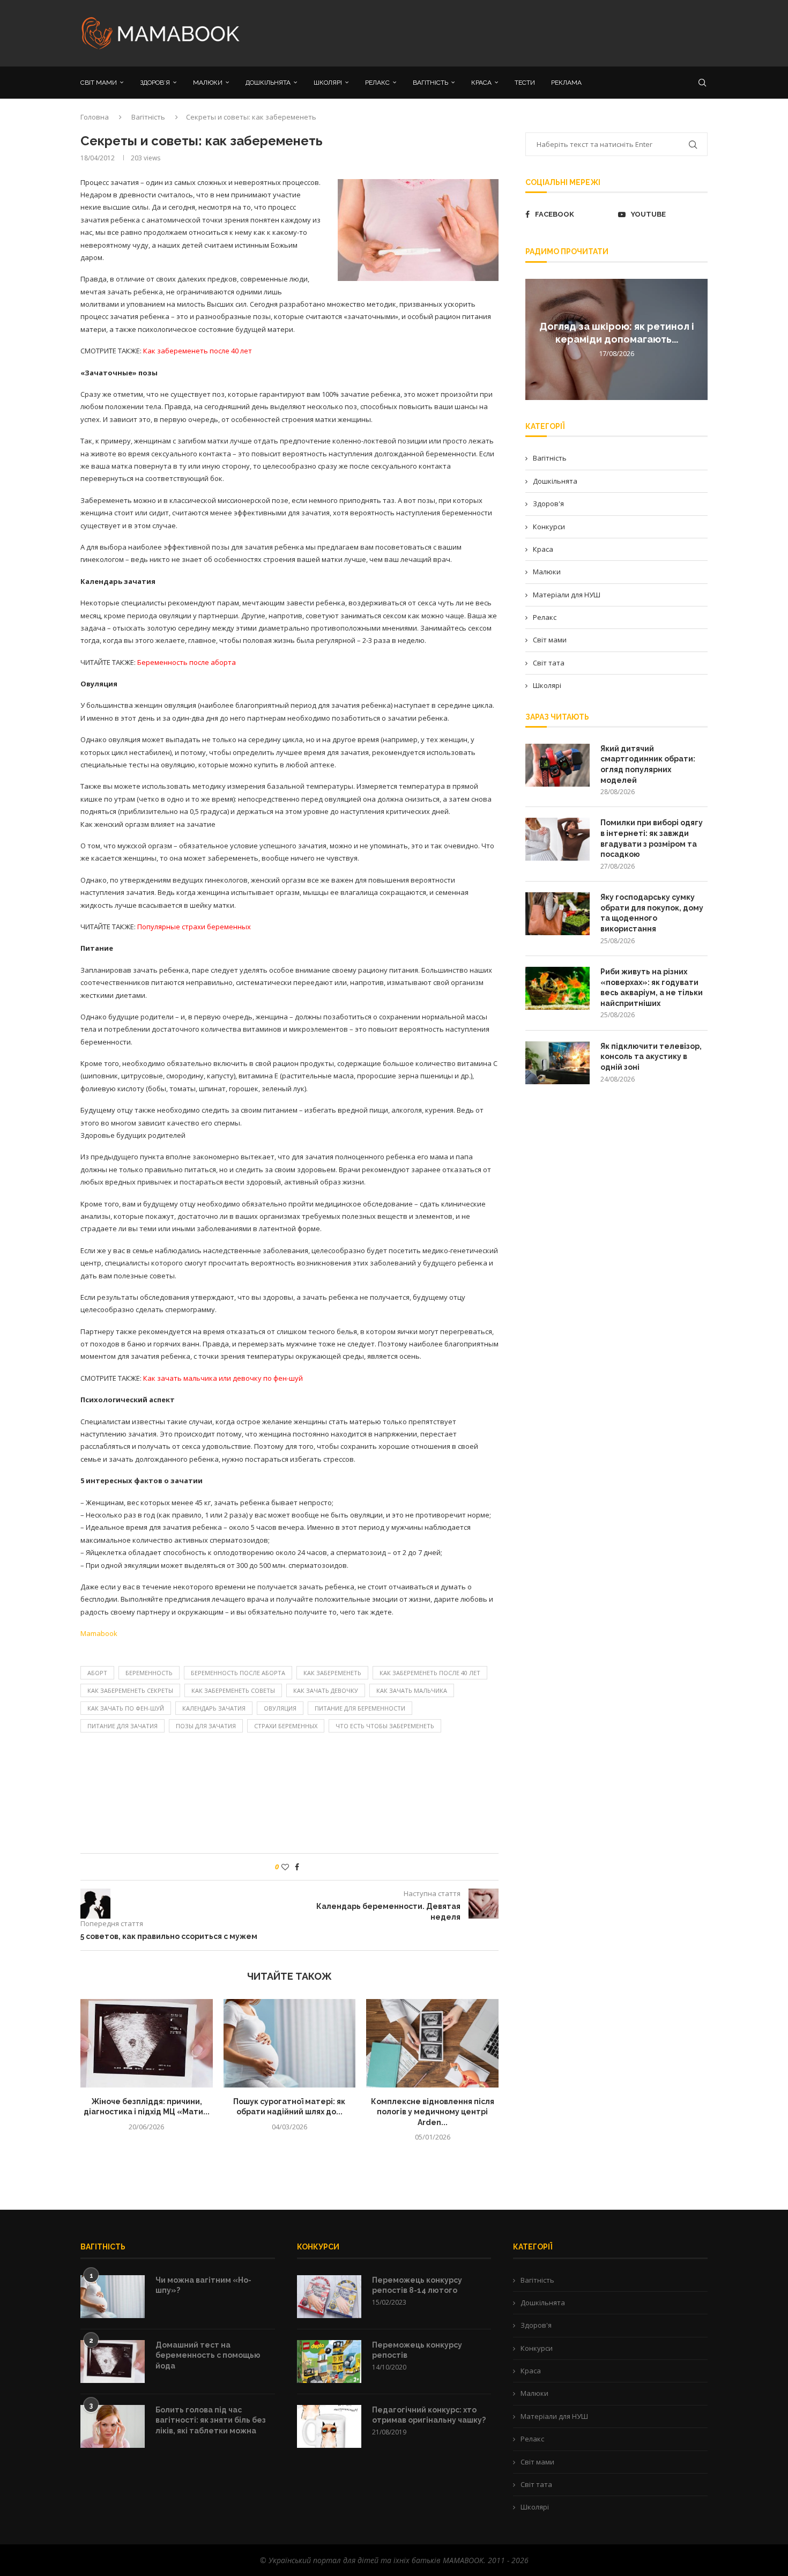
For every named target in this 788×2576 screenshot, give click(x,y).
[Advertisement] (501, 32)
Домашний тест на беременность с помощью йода (208, 2355)
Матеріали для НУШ (567, 595)
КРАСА (481, 83)
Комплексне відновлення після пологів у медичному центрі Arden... (433, 2112)
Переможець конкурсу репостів (417, 2350)
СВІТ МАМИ (99, 83)
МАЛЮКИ (208, 83)
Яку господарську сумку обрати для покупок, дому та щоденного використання (652, 913)
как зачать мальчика (412, 1690)
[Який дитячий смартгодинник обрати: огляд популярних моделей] (557, 765)
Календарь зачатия (214, 1708)
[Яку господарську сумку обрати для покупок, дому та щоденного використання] (557, 914)
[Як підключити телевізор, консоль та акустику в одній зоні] (557, 1063)
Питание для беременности (360, 1708)
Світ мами (550, 640)
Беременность (149, 1673)
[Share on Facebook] (297, 1867)
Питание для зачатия (122, 1726)
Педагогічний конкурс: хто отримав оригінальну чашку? (429, 2415)
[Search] (702, 83)
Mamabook (99, 1633)
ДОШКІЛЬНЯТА (268, 83)
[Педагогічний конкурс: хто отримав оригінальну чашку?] (329, 2426)
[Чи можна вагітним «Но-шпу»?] (113, 2297)
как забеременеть (332, 1673)
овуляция (280, 1708)
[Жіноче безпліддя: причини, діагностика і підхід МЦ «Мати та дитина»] (147, 2043)
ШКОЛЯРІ (328, 83)
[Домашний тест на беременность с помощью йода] (113, 2362)
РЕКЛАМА (566, 83)
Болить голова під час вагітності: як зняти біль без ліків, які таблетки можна (211, 2420)
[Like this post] (285, 1867)
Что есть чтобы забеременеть (385, 1726)
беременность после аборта (238, 1673)
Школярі (547, 685)
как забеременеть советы (233, 1690)
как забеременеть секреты (130, 1690)
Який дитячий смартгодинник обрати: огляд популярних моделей (648, 764)
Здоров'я (548, 504)
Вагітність (148, 117)
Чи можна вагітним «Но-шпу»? (203, 2285)
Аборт (97, 1673)
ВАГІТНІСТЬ (430, 83)
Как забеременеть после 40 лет (430, 1673)
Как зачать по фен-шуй (126, 1708)
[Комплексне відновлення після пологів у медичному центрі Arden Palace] (432, 2043)
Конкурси (549, 527)
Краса (543, 549)
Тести (525, 83)
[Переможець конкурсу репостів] (329, 2362)
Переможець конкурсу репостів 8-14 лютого (417, 2285)
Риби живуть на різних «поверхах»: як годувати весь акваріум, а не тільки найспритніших (652, 987)
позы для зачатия (206, 1726)
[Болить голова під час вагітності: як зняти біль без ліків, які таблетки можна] (113, 2426)
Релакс (545, 617)
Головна (95, 117)
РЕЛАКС (377, 83)
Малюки (547, 572)
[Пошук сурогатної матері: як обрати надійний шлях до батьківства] (290, 2043)
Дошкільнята (555, 481)
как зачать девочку (326, 1690)
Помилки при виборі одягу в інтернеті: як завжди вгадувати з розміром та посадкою (652, 838)
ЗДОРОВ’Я (155, 83)
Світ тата (549, 663)
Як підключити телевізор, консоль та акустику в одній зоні (651, 1057)
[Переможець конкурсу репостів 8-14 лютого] (329, 2297)
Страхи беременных (286, 1726)
